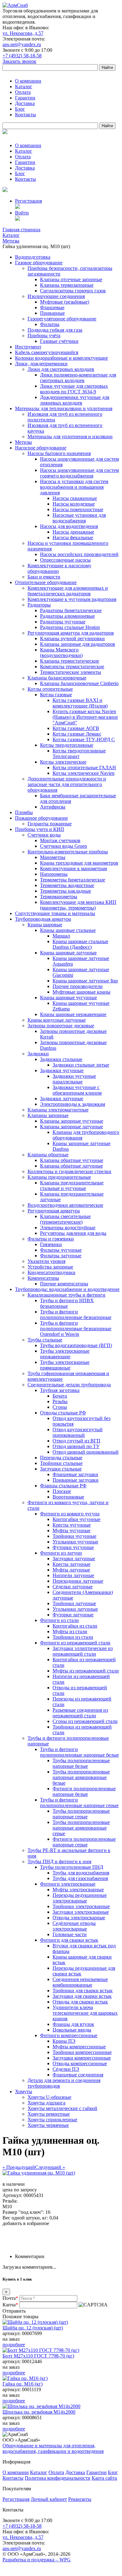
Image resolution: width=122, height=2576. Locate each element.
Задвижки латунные (62, 1099)
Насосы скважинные (75, 498)
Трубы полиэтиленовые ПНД (72, 1867)
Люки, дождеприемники (41, 364)
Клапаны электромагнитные (58, 1110)
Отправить (14, 2311)
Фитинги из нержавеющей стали (75, 1643)
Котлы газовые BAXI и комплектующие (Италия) (80, 703)
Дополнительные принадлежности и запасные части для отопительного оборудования (67, 784)
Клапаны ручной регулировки (72, 638)
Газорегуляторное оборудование (62, 319)
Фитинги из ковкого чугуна (70, 1514)
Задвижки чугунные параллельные (74, 1079)
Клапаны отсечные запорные (71, 279)
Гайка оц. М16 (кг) (23, 2384)
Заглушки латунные (74, 1559)
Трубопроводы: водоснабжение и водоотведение (67, 1289)
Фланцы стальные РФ (63, 1486)
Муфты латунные (71, 1570)
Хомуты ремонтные (49, 2114)
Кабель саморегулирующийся (47, 352)
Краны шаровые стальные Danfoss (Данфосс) (80, 944)
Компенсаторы (43, 1278)
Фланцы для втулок (73, 2024)
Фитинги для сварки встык (69, 1940)
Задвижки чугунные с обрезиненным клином (77, 1090)
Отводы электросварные (79, 1918)
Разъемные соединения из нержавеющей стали (80, 1713)
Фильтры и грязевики (51, 1239)
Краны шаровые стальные (68, 930)
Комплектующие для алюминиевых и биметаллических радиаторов (68, 591)
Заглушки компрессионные (82, 2058)
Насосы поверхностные (78, 509)
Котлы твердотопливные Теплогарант (79, 753)
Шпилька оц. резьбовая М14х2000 (39, 2412)
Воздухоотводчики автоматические (65, 1205)
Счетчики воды (44, 835)
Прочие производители (78, 986)
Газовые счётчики (59, 341)
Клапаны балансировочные (57, 678)
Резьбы (60, 1401)
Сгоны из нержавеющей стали (85, 1721)
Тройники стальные (61, 1463)
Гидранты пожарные (50, 824)
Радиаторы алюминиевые (67, 616)
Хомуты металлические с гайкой (62, 2108)
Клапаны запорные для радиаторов (78, 644)
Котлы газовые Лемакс (77, 734)
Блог (20, 109)
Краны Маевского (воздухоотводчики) (61, 652)
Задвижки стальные (61, 1059)
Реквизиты (80, 2499)
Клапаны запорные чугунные (72, 1121)
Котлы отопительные (50, 689)
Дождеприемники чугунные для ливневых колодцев (75, 400)
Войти (22, 213)
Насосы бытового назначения (59, 453)
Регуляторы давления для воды (73, 1233)
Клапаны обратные (48, 1155)
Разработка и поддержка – (37, 2560)
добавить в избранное (26, 2223)
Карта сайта (104, 2478)
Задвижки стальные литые (81, 1065)
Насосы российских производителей (79, 554)
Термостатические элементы (71, 672)
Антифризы (53, 807)
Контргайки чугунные (76, 1519)
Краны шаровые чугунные (69, 998)
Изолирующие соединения (56, 296)
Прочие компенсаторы (64, 1284)
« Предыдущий (19, 2167)
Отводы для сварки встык (80, 2002)
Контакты (25, 115)
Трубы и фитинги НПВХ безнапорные (67, 1303)
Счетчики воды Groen (64, 846)
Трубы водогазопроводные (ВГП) (76, 1345)
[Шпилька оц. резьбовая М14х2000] (41, 2406)
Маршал (61, 936)
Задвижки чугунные (62, 1070)
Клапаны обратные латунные (71, 1166)
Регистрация (28, 201)
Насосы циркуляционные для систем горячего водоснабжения (79, 473)
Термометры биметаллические (73, 880)
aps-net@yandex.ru (22, 44)
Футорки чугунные (73, 1547)
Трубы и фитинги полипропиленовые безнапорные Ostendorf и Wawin (76, 1329)
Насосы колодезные (74, 504)
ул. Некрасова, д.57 (23, 33)
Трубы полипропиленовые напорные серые (81, 1814)
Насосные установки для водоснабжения (79, 518)
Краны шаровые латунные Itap (85, 981)
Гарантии (25, 98)
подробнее (14, 2345)
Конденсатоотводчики (51, 1272)
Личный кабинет (49, 2499)
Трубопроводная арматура (43, 919)
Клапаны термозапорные (67, 285)
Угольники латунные (75, 1609)
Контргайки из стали (75, 1626)
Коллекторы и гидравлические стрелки (69, 1171)
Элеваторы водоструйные (68, 1228)
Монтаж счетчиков (60, 840)
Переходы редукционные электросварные (80, 1898)
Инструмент (28, 347)
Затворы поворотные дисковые (61, 1026)
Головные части (70, 1934)
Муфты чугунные (71, 1530)
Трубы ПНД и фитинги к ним (59, 1861)
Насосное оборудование (41, 448)
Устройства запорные (50, 1267)
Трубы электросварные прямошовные (65, 1365)
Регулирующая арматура (54, 1211)
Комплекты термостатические (72, 667)
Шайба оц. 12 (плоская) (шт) (33, 2328)
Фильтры (50, 324)
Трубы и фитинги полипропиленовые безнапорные (76, 1314)
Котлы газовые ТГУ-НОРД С (84, 739)
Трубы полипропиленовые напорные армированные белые (81, 1777)
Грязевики (51, 1244)
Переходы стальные (61, 1458)
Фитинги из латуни (61, 1553)
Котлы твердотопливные (67, 745)
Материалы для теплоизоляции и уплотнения (64, 408)
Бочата (60, 1396)
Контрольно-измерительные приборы (68, 852)
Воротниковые (68, 1497)
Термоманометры (59, 897)
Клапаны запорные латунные (71, 1127)
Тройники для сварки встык (83, 1991)
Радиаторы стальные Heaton (70, 627)
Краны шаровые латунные (68, 953)
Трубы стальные (45, 1340)
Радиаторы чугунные (63, 622)
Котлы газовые (56, 695)
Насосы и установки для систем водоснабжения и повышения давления (74, 487)
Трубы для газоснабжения (80, 1878)
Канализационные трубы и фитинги (66, 1295)
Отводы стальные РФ (63, 1413)
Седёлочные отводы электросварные (74, 1926)
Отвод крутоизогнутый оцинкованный (78, 1432)
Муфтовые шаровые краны (81, 992)
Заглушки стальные (61, 1469)
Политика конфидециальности (58, 2478)
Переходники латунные (78, 1581)
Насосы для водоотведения (69, 526)
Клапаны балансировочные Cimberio (79, 683)
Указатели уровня (46, 1261)
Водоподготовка (33, 257)
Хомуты (24, 2092)
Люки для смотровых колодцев (61, 369)
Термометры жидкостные (67, 885)
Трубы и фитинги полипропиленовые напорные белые (79, 1752)
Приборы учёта (44, 336)
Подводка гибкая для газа (55, 330)
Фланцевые (52, 307)
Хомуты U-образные (49, 2097)
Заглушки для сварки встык (82, 1996)
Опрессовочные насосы (65, 560)
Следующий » (50, 2167)
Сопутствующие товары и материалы (55, 913)
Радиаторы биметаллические (71, 610)
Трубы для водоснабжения (81, 1873)
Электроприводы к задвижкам (73, 1104)
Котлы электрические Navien (84, 773)
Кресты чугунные (72, 1525)
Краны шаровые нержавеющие (73, 1014)
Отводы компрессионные (80, 2063)
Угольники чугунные (75, 1542)
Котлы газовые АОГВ (76, 728)
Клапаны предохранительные (59, 1177)
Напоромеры (54, 874)
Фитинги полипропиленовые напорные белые (84, 1791)
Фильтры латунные (61, 1256)
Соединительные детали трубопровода (69, 1385)
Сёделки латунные (73, 1587)
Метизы (23, 442)
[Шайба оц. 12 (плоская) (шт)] (35, 2322)
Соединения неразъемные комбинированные (80, 1982)
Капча (10, 2305)
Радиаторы (39, 605)
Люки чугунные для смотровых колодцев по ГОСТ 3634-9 (74, 389)
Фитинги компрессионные (69, 2035)
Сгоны (60, 1407)
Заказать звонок (19, 61)
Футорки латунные (73, 1615)
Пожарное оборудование (41, 818)
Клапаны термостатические (70, 661)
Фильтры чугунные (61, 1250)
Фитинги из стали (59, 1620)
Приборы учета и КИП (40, 829)
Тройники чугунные (74, 1536)
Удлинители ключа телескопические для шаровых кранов (85, 2013)
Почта (10, 2298)
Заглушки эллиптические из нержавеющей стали (83, 1651)
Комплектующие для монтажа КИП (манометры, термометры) (78, 905)
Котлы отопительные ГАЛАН (84, 768)
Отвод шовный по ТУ (76, 1446)
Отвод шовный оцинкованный (86, 1452)
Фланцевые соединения (78, 2075)
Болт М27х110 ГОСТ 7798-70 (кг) (38, 2356)
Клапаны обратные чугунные (72, 1160)
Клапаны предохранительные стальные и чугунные (72, 1185)
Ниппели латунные (73, 1575)
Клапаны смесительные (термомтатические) (65, 1219)
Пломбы (24, 812)
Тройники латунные (74, 1603)
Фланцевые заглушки (75, 1474)
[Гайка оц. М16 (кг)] (25, 2378)
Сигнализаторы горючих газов (73, 291)
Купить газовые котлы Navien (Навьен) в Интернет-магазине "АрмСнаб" (85, 717)
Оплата (23, 92)
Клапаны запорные (48, 1115)
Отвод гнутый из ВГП (76, 1441)
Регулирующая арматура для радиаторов (71, 633)
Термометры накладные (66, 891)
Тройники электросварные (81, 1906)
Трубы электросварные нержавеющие (65, 1354)
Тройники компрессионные (82, 2052)
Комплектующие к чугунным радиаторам (72, 599)
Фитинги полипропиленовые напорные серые (84, 1842)
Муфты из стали (70, 1631)
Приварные (52, 313)
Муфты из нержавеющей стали (86, 1671)
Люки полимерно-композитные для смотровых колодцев (78, 378)
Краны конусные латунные (57, 1020)
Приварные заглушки (76, 1480)
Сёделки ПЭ (66, 2069)
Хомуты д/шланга (46, 2103)
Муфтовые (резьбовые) (65, 302)
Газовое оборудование (39, 263)
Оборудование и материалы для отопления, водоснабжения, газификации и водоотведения (53, 2448)
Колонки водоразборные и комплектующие (61, 358)
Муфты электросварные (78, 1890)
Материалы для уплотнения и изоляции (70, 437)
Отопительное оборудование (46, 582)
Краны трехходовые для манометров (79, 863)
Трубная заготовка (60, 1390)
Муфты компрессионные (79, 2047)
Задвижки (38, 1054)
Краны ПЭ (64, 2041)
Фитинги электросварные (68, 1884)
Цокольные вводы (72, 2030)
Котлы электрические (63, 762)
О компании (28, 81)
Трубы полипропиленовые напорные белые (81, 1763)
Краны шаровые (45, 925)
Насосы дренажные (73, 532)
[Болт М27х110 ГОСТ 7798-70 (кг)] (41, 2350)
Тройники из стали (73, 1637)
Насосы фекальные (73, 537)
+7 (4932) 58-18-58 (22, 56)
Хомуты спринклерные (52, 2120)
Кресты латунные (71, 1564)
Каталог (24, 86)
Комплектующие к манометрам (74, 868)
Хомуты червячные (48, 2125)
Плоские (62, 1491)
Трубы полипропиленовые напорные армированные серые (81, 1828)
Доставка (25, 103)
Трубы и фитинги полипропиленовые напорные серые (79, 1803)
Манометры (53, 857)
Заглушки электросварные (81, 1912)
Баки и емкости (44, 577)
